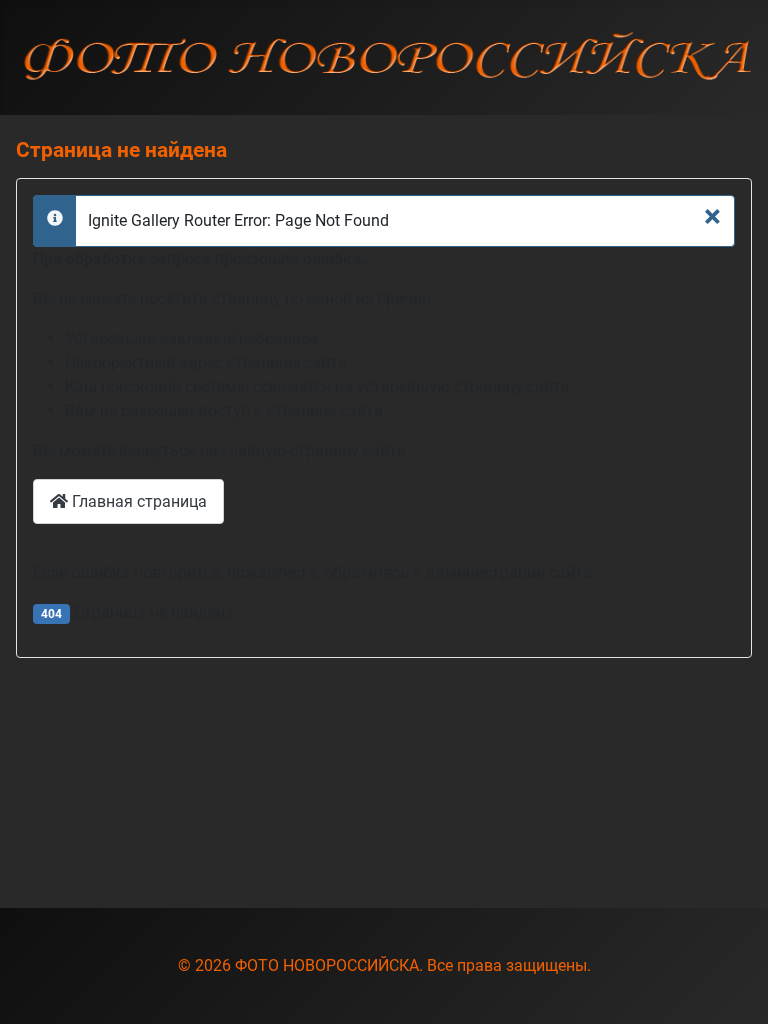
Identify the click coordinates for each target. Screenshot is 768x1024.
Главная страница (137, 501)
